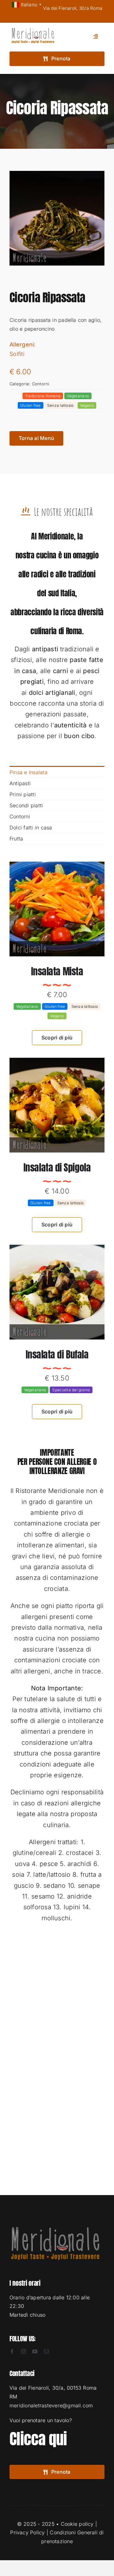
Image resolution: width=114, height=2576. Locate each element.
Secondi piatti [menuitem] (26, 805)
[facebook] (12, 2351)
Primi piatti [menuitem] (23, 794)
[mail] (47, 2351)
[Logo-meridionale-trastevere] (33, 30)
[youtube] (35, 2351)
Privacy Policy (27, 2532)
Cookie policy (77, 2524)
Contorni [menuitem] (20, 816)
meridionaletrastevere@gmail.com (51, 2405)
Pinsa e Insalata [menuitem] (28, 772)
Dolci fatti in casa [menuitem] (31, 828)
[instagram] (23, 2351)
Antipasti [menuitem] (20, 783)
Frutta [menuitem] (16, 839)
